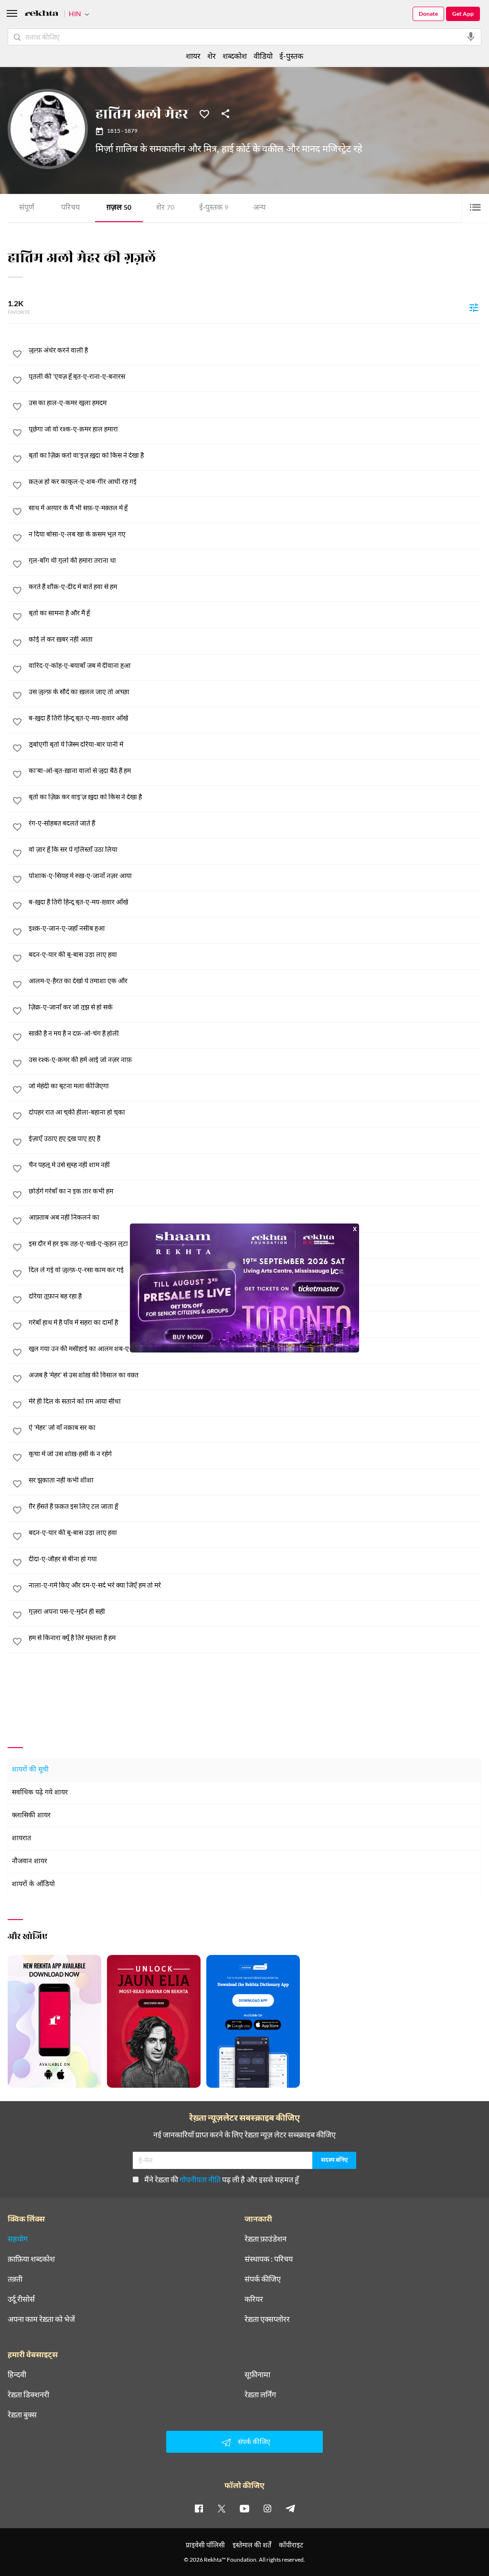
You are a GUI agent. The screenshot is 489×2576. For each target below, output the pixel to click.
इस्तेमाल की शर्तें (252, 2545)
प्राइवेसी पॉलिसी (205, 2545)
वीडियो (263, 56)
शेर (165, 208)
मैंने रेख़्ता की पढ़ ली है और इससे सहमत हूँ (222, 2179)
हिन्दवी (17, 2374)
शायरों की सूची (30, 1770)
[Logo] (42, 15)
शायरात (21, 1839)
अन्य (259, 208)
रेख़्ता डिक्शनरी (28, 2394)
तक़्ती (15, 2279)
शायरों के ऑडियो (33, 1884)
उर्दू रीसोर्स (21, 2299)
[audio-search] (471, 37)
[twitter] (222, 2508)
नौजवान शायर (30, 1862)
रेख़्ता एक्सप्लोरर (267, 2319)
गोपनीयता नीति (200, 2179)
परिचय (70, 208)
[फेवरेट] (204, 113)
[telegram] (290, 2508)
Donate (428, 14)
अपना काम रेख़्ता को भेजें (41, 2319)
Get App (463, 14)
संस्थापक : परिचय (269, 2259)
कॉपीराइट (291, 2545)
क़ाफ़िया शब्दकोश (31, 2259)
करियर (254, 2299)
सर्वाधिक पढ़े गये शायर (40, 1793)
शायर (193, 56)
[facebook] (199, 2508)
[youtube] (244, 2508)
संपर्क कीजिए (263, 2279)
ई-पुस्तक (214, 208)
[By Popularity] (474, 307)
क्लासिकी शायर (31, 1816)
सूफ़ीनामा (257, 2374)
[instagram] (267, 2508)
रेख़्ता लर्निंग (260, 2394)
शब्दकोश (235, 56)
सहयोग (18, 2239)
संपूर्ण (27, 208)
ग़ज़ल (119, 208)
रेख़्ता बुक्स (22, 2415)
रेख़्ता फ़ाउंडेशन (266, 2239)
